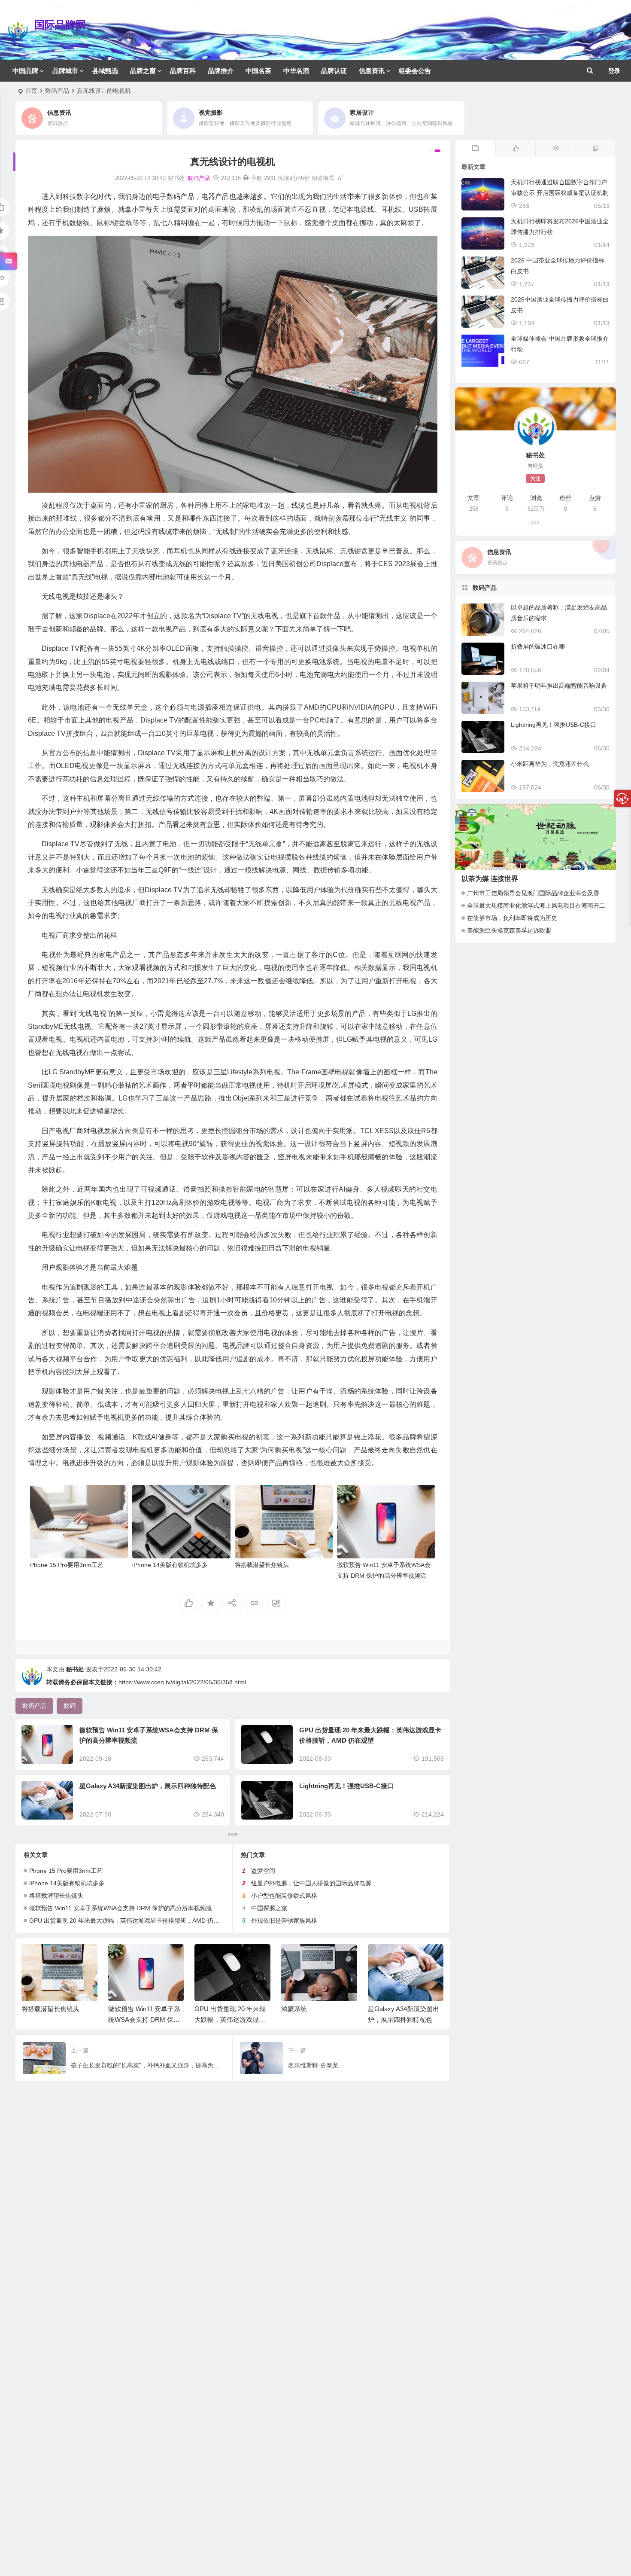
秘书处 (75, 1669)
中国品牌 (25, 71)
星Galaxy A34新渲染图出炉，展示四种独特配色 (148, 1786)
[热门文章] (555, 149)
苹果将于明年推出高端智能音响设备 (559, 686)
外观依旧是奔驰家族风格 (284, 1921)
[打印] (246, 178)
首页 (31, 91)
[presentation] (394, 1958)
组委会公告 (415, 71)
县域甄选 (105, 71)
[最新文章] (475, 149)
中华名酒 (296, 71)
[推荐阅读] (596, 149)
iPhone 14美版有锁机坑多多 (170, 1565)
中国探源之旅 (269, 1908)
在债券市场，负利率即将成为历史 (512, 918)
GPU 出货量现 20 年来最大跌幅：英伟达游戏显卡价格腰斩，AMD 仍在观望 (130, 1921)
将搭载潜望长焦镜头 (262, 1565)
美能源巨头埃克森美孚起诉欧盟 (509, 930)
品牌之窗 (143, 71)
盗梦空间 (263, 1871)
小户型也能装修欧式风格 (284, 1896)
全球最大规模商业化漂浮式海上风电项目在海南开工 (536, 905)
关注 (535, 479)
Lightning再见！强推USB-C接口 (346, 1786)
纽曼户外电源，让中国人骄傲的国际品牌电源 (311, 1883)
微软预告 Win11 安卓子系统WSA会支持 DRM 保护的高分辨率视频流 (121, 1908)
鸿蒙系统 (294, 2009)
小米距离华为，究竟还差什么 (550, 764)
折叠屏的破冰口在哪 (538, 646)
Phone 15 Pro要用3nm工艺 (67, 1565)
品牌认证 (334, 71)
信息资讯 (372, 71)
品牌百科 (183, 71)
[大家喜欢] (515, 149)
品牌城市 (65, 71)
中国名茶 (258, 71)
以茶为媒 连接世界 (490, 879)
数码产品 (57, 91)
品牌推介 (221, 71)
